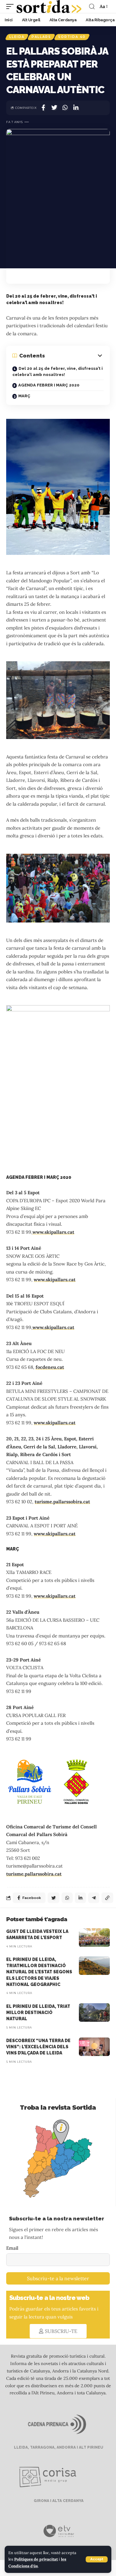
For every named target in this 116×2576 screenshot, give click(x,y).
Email (12, 2248)
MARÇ (24, 396)
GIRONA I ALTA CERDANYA (58, 2501)
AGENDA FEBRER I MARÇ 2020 (49, 385)
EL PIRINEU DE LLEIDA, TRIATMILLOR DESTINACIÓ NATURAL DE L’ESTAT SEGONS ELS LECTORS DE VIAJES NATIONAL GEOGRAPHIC (39, 1972)
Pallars (41, 37)
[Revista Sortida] (49, 6)
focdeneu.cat (50, 1367)
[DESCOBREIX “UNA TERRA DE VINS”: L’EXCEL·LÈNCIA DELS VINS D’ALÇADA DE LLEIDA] (94, 2047)
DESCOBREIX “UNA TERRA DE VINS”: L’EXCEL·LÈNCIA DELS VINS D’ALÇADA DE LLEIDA (38, 2047)
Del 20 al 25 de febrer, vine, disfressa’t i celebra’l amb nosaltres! (58, 372)
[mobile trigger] (11, 6)
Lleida (17, 37)
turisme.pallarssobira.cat (62, 1502)
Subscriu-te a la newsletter (58, 2278)
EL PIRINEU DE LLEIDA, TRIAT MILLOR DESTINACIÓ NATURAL (38, 2013)
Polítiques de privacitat (36, 2559)
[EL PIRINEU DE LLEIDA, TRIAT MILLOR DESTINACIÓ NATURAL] (94, 2012)
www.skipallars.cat (53, 1232)
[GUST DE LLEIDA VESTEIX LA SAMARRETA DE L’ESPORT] (94, 1938)
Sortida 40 (72, 37)
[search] (92, 6)
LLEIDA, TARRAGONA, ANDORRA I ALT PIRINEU (58, 2447)
